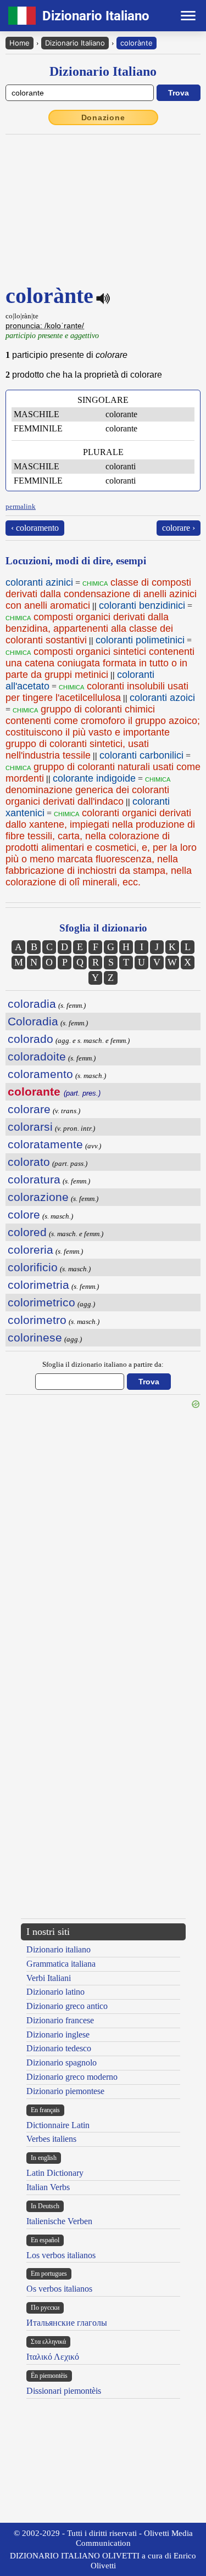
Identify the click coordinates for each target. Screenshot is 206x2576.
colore (24, 1214)
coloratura (34, 1179)
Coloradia (33, 1021)
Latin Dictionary (55, 2173)
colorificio (33, 1267)
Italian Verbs (48, 2187)
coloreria (30, 1250)
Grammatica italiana (61, 1964)
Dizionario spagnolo (62, 2063)
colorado (30, 1039)
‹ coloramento (35, 528)
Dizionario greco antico (67, 2006)
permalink (21, 506)
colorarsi (30, 1127)
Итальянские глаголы (67, 2323)
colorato (29, 1162)
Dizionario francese (60, 2020)
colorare (29, 1109)
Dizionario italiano (59, 1949)
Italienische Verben (59, 2221)
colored (27, 1232)
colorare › (179, 528)
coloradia (32, 1004)
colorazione (38, 1197)
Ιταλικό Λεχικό (53, 2357)
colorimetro (37, 1320)
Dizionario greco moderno (72, 2077)
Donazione (103, 117)
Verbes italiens (51, 2139)
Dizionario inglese (58, 2035)
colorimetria (38, 1285)
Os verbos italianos (59, 2289)
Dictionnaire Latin (58, 2125)
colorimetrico (41, 1302)
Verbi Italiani (49, 1978)
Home (20, 43)
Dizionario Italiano (75, 43)
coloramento (40, 1074)
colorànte (137, 43)
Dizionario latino (55, 1992)
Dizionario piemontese (65, 2091)
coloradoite (37, 1056)
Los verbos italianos (61, 2255)
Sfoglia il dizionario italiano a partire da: (103, 1364)
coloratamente (45, 1144)
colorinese (35, 1337)
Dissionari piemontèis (64, 2391)
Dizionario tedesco (59, 2048)
